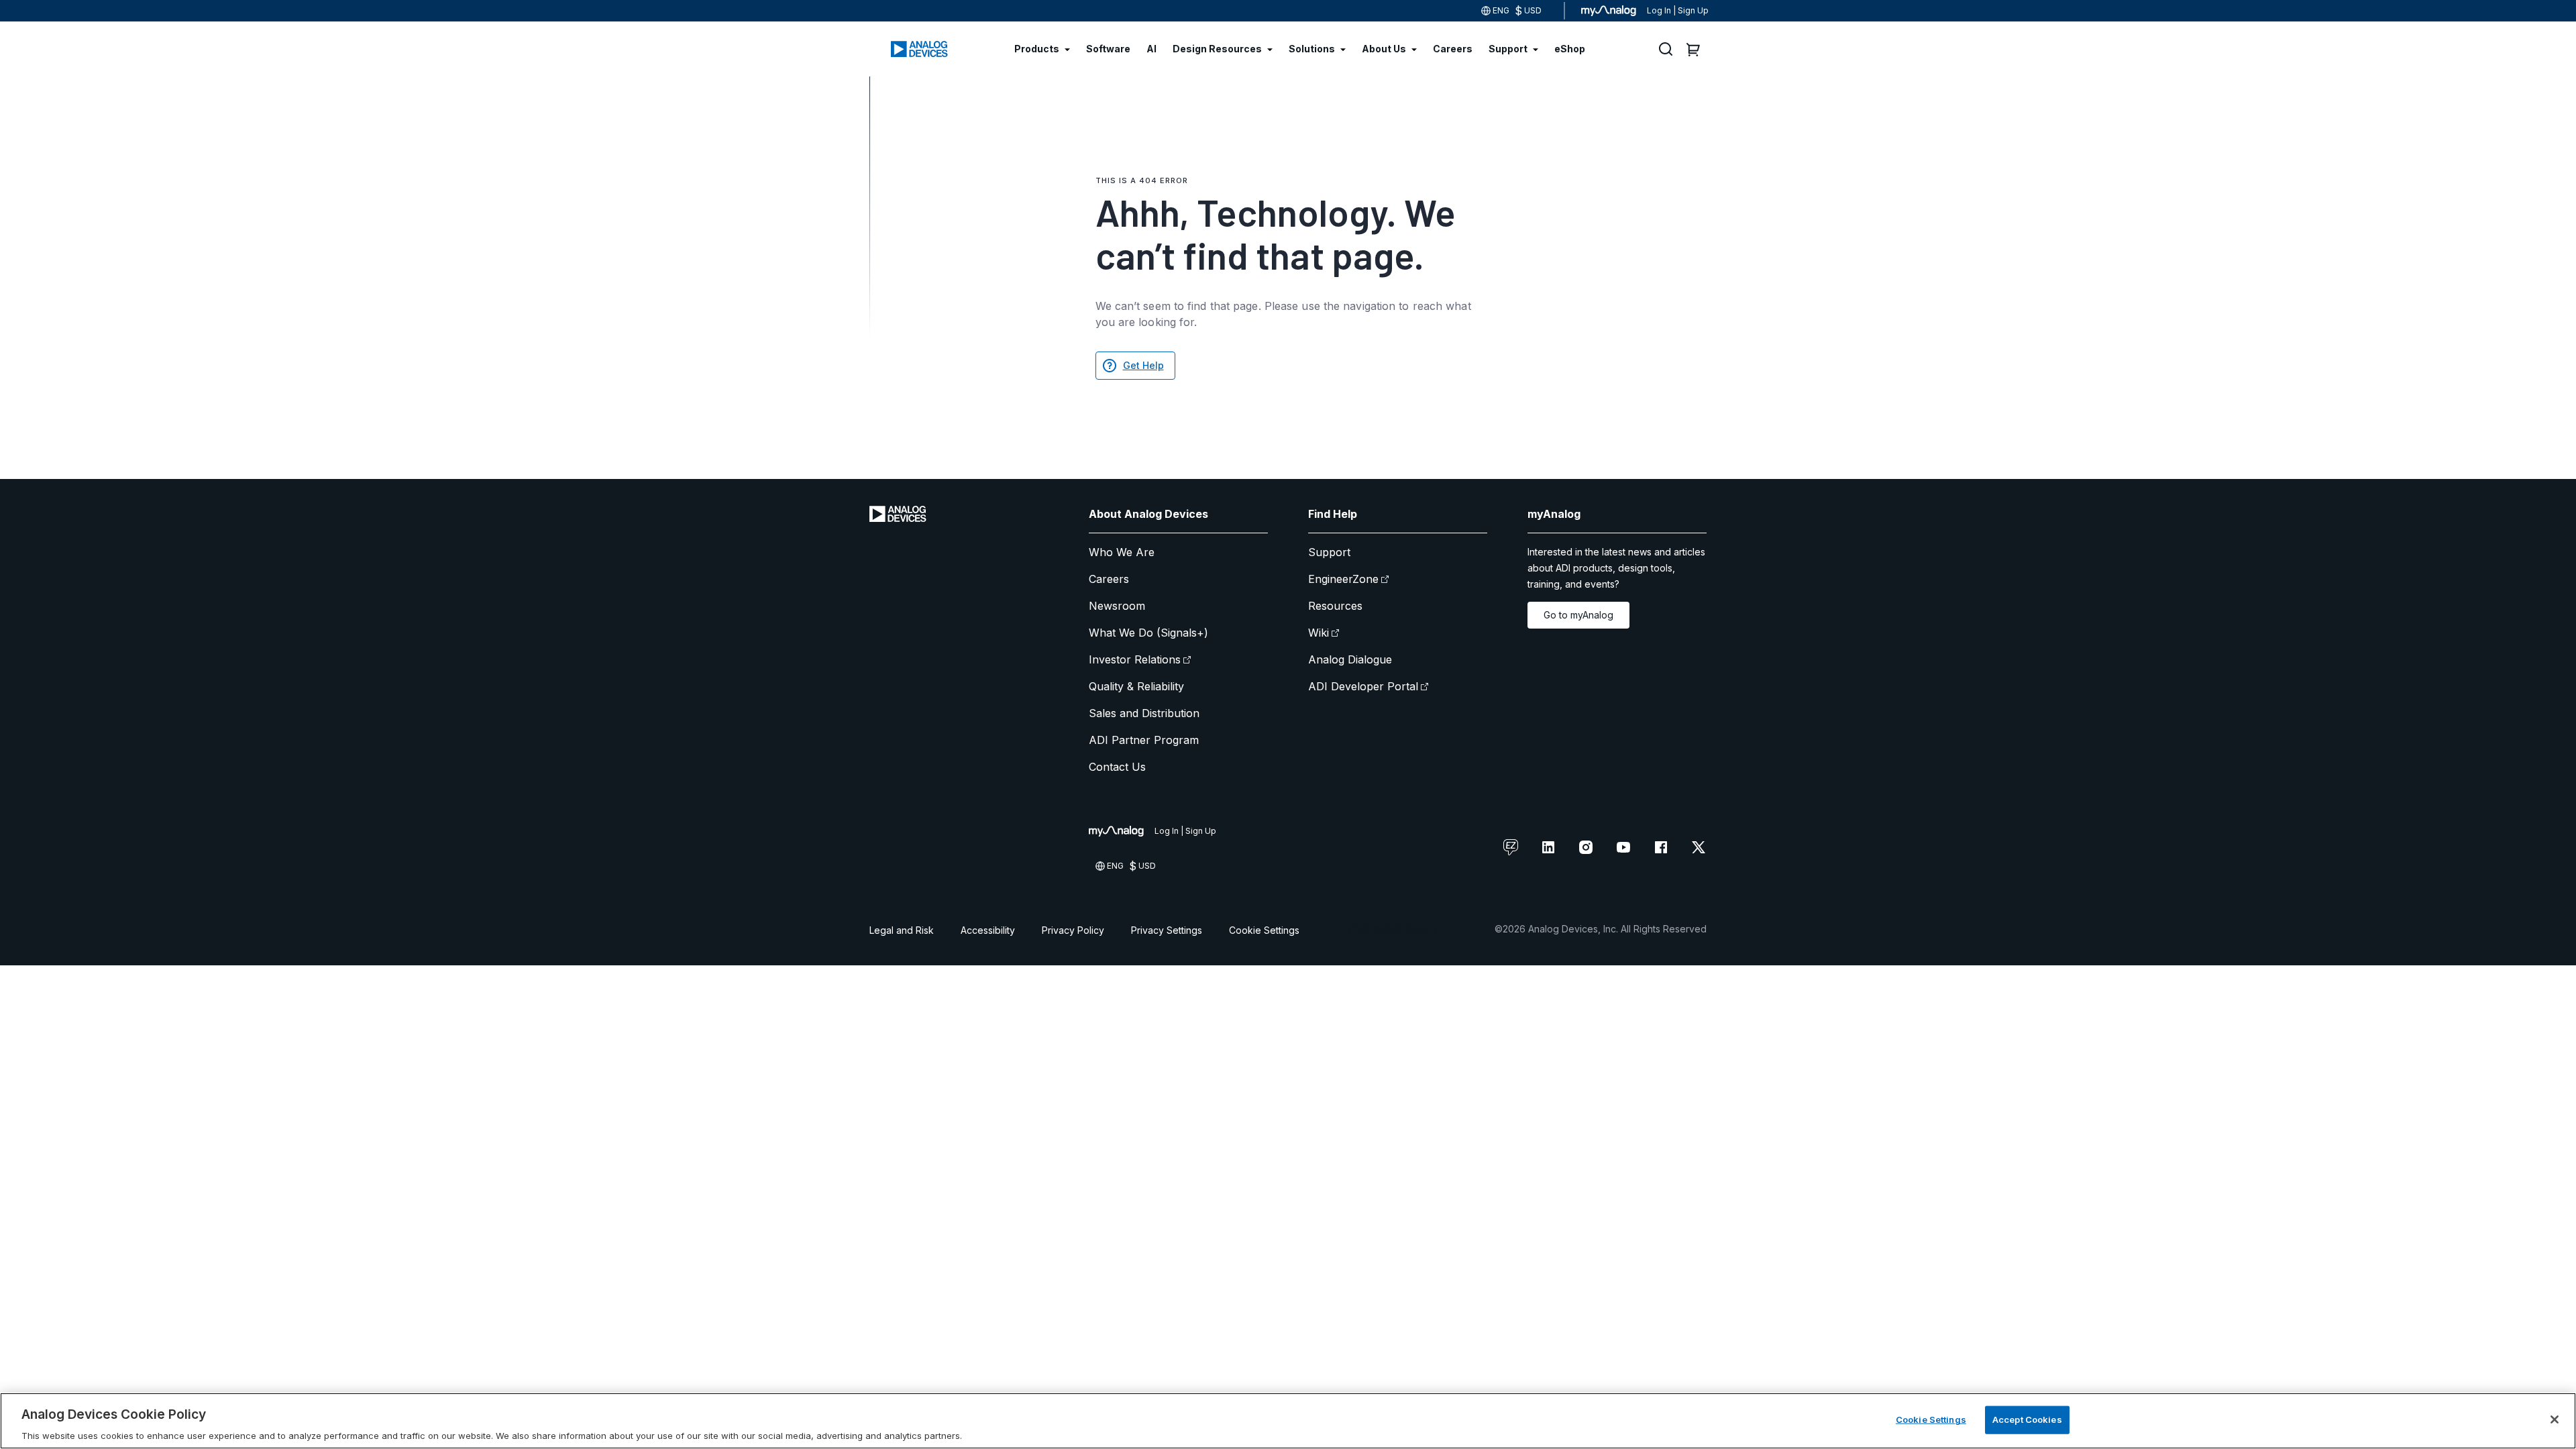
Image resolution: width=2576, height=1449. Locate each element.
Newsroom (1117, 606)
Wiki (1319, 633)
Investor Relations (1135, 659)
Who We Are (1122, 552)
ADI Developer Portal (1363, 686)
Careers (1109, 579)
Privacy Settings (1167, 930)
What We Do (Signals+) (1148, 633)
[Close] (2555, 1419)
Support (1329, 552)
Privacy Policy (1073, 930)
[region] (1288, 1421)
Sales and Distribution (1144, 713)
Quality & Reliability (1136, 686)
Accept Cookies (2027, 1419)
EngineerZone (1343, 579)
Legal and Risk (902, 930)
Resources (1335, 606)
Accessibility (988, 930)
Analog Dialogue (1350, 659)
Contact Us (1117, 767)
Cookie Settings (1264, 930)
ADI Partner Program (1144, 740)
